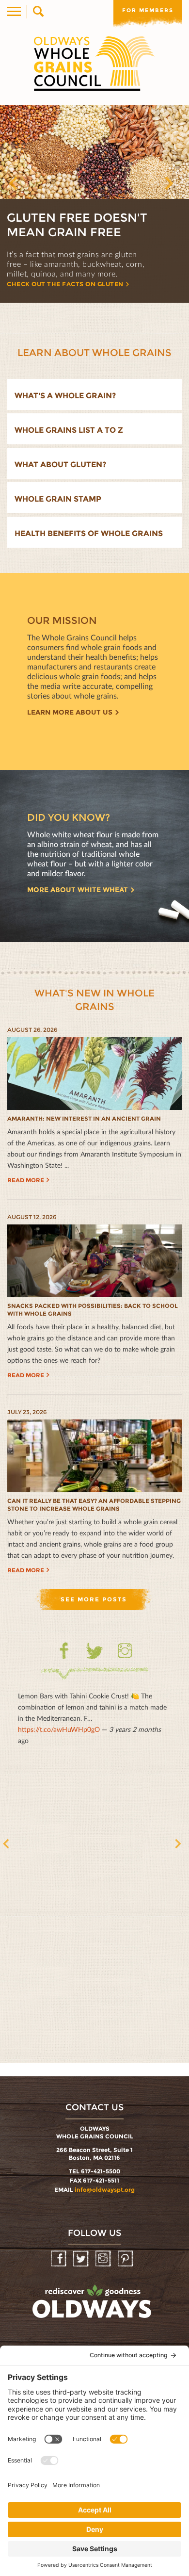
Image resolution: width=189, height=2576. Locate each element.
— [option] (92, 1718)
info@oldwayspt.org (105, 2190)
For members (148, 10)
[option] (94, 204)
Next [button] (179, 187)
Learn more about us (70, 712)
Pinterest (126, 2259)
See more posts (94, 1599)
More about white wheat (78, 890)
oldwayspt (93, 2306)
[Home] (94, 64)
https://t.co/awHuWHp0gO (59, 1729)
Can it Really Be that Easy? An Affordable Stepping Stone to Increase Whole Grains (94, 1505)
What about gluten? (60, 465)
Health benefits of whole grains (89, 533)
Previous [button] (24, 187)
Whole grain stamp (58, 499)
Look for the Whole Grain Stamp (77, 225)
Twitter (95, 1657)
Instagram (125, 1651)
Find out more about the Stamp (66, 284)
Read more (26, 1180)
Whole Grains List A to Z (69, 430)
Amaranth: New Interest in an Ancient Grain (84, 1118)
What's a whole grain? (65, 396)
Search (38, 12)
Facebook (64, 1651)
